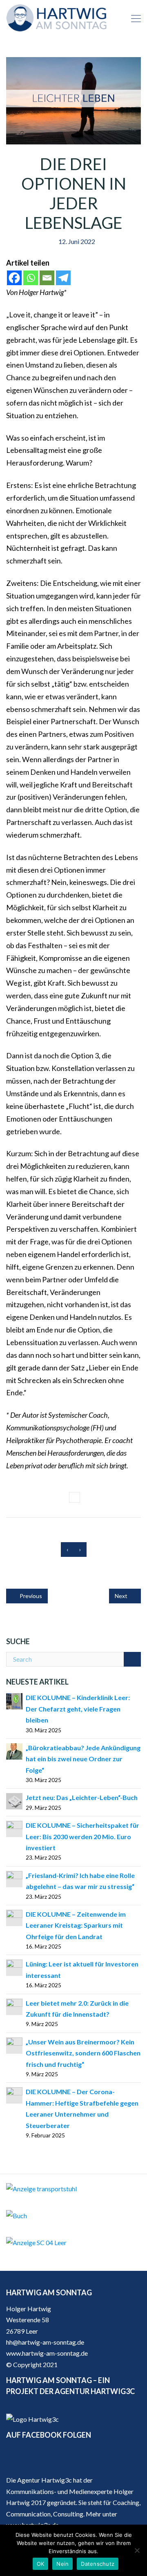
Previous (30, 1596)
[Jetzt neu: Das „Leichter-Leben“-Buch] (14, 1801)
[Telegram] (63, 278)
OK (41, 2564)
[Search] (132, 1659)
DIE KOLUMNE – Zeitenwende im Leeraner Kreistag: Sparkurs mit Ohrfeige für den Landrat (76, 1925)
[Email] (47, 278)
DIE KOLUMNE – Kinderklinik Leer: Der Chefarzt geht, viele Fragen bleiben (78, 1709)
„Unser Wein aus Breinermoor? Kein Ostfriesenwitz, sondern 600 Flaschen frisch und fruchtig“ (83, 2053)
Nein (62, 2564)
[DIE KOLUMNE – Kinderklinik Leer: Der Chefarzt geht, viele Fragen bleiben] (14, 1700)
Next (122, 1596)
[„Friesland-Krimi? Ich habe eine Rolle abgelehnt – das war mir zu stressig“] (14, 1878)
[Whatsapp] (31, 278)
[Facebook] (14, 278)
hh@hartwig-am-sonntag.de (45, 2342)
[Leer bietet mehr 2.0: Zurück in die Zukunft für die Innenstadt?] (14, 2006)
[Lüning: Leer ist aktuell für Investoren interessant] (14, 1967)
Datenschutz (98, 2564)
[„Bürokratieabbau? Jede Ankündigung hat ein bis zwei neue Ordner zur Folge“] (14, 1750)
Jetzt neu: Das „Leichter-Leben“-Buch (82, 1797)
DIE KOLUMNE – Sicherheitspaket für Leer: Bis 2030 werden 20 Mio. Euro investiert (82, 1836)
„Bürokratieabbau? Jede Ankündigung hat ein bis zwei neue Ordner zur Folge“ (83, 1759)
